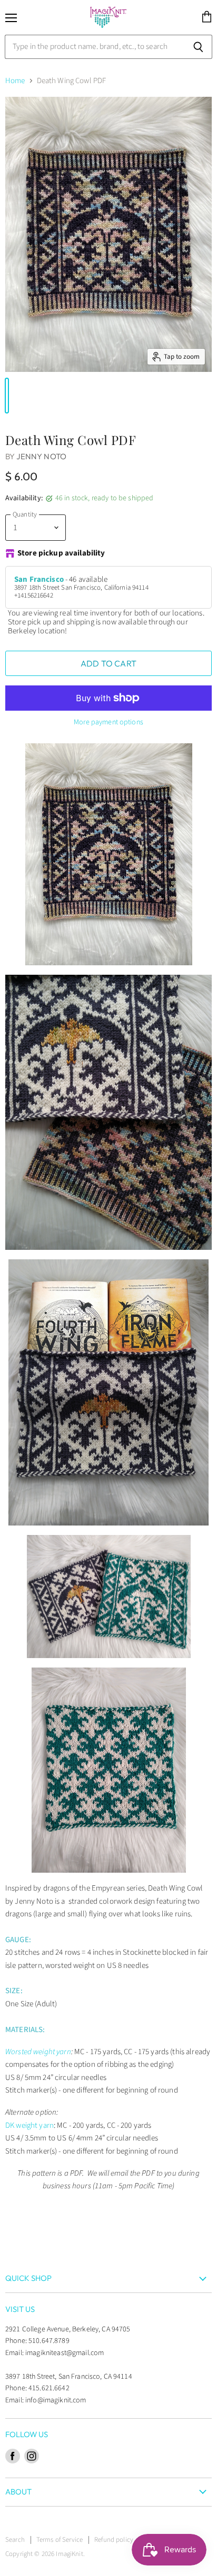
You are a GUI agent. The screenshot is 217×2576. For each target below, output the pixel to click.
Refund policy (114, 2540)
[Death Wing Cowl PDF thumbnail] (7, 396)
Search (15, 2540)
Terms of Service (60, 2540)
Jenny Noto (41, 456)
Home (15, 81)
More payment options (108, 722)
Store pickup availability (61, 554)
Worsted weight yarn (38, 2052)
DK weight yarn (29, 2125)
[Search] (198, 47)
